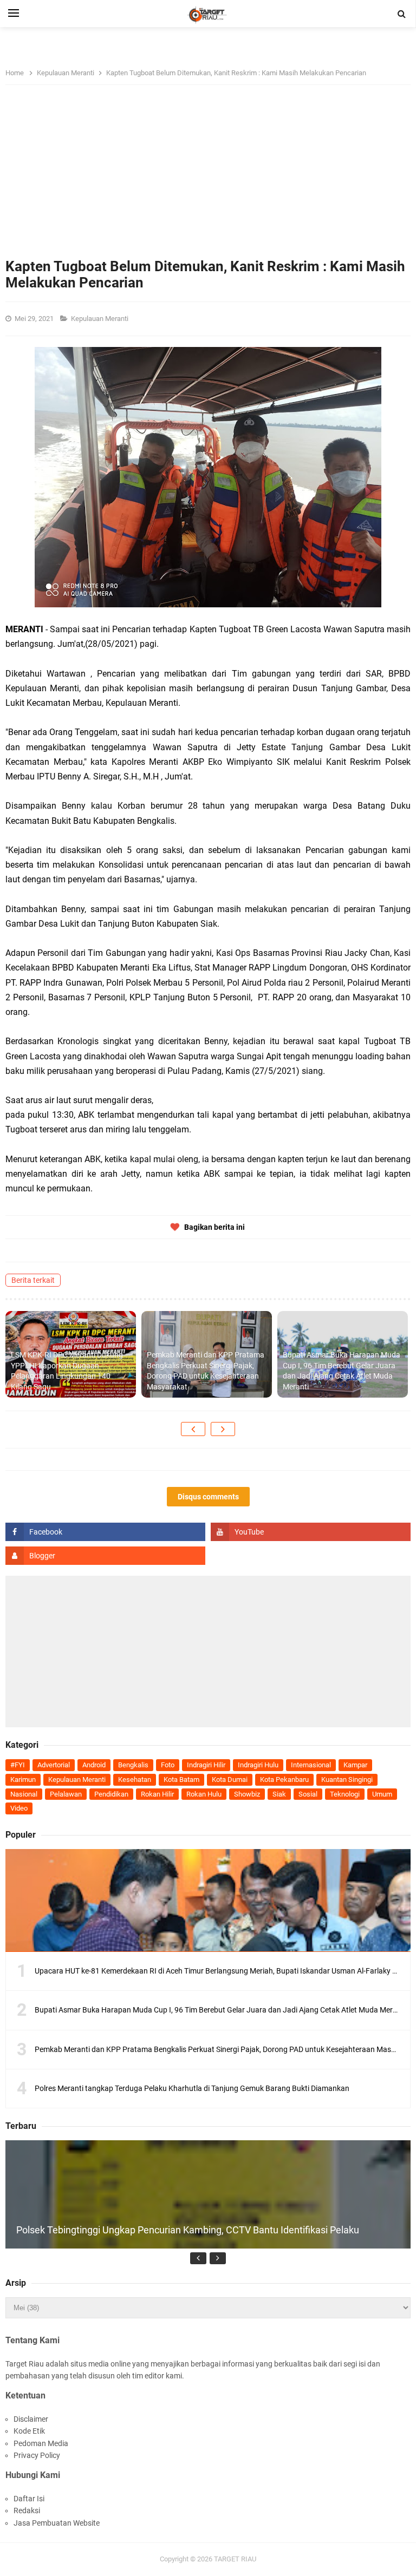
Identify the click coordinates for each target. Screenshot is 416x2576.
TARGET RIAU (235, 2559)
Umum (382, 1794)
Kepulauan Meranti (100, 319)
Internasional (311, 1765)
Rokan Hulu (204, 1794)
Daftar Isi (29, 2499)
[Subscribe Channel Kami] (311, 1532)
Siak (279, 1794)
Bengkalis (133, 1765)
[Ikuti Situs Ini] (105, 1556)
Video (19, 1808)
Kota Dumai (230, 1779)
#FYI (18, 1765)
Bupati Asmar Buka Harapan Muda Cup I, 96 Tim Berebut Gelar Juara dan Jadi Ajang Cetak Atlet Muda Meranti (342, 1371)
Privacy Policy (37, 2455)
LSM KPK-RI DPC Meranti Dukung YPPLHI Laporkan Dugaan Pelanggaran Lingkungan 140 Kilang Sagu (67, 1371)
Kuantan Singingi (347, 1779)
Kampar (355, 1765)
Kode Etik (29, 2431)
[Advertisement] (208, 177)
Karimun (23, 1779)
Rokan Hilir (157, 1794)
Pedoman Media (41, 2443)
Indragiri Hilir (206, 1765)
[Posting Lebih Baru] (193, 1429)
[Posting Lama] (223, 1429)
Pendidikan (111, 1794)
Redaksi (27, 2511)
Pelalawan (66, 1794)
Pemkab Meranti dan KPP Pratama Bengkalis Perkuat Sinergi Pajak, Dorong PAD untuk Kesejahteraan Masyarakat (206, 1371)
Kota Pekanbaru (284, 1779)
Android (94, 1765)
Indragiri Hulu (258, 1765)
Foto (168, 1765)
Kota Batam (181, 1779)
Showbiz (247, 1794)
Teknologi (345, 1794)
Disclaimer (31, 2419)
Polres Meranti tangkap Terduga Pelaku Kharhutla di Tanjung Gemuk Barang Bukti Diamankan (192, 2088)
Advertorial (54, 1765)
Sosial (308, 1794)
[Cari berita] (402, 14)
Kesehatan (135, 1779)
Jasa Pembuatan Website (57, 2523)
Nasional (24, 1794)
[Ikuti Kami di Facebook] (105, 1532)
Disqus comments (208, 1497)
